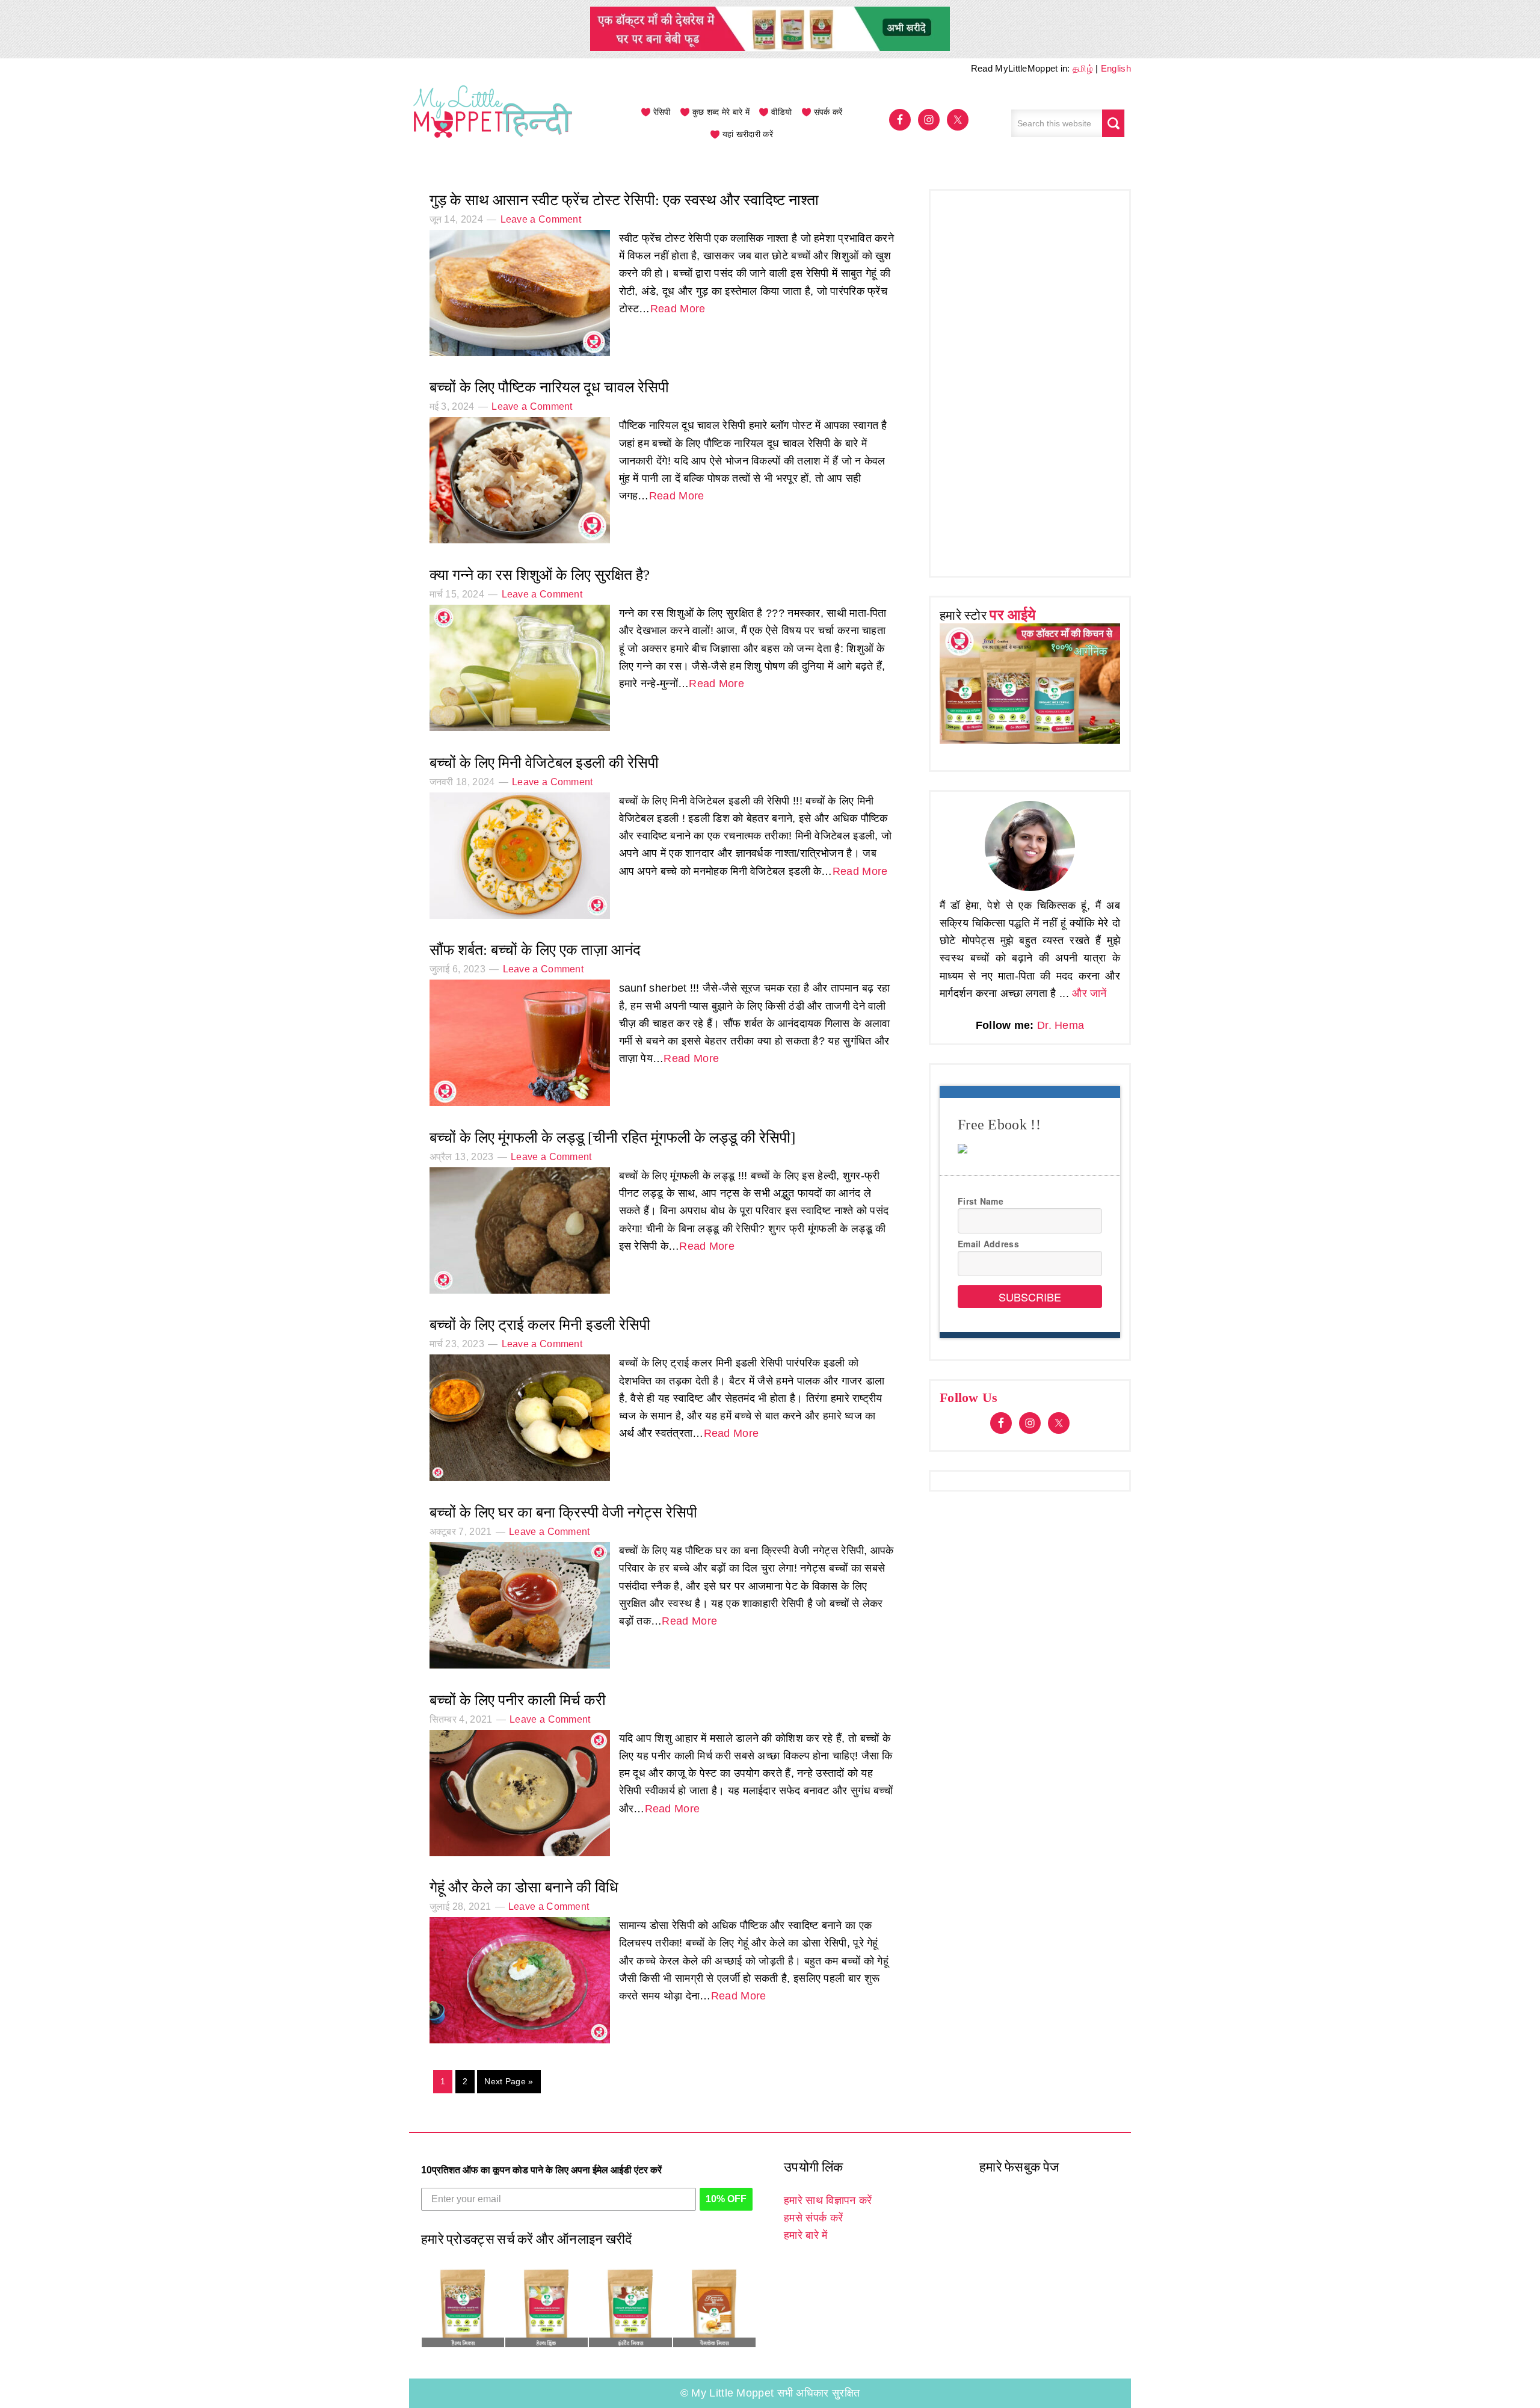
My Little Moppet (493, 123)
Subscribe (1030, 1297)
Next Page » (509, 2081)
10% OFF (726, 2199)
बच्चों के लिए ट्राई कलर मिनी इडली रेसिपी (540, 1325)
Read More (678, 309)
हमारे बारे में (805, 2235)
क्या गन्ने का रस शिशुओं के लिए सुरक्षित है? (540, 575)
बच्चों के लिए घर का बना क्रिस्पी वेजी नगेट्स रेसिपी (563, 1512)
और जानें (1089, 993)
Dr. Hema (1061, 1025)
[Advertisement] (1030, 380)
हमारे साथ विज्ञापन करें (828, 2200)
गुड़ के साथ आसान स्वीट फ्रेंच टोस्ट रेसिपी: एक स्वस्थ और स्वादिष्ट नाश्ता (624, 200)
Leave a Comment (541, 219)
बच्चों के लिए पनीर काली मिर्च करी (518, 1700)
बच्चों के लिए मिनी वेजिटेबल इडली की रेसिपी (544, 763)
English (1116, 68)
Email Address (988, 1244)
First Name (981, 1201)
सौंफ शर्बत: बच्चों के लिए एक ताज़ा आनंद (535, 950)
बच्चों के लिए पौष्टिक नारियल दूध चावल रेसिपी (549, 387)
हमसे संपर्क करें (813, 2218)
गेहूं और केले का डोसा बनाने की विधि (524, 1887)
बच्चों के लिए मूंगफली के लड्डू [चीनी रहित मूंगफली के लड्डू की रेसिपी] (612, 1138)
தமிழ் (1083, 68)
